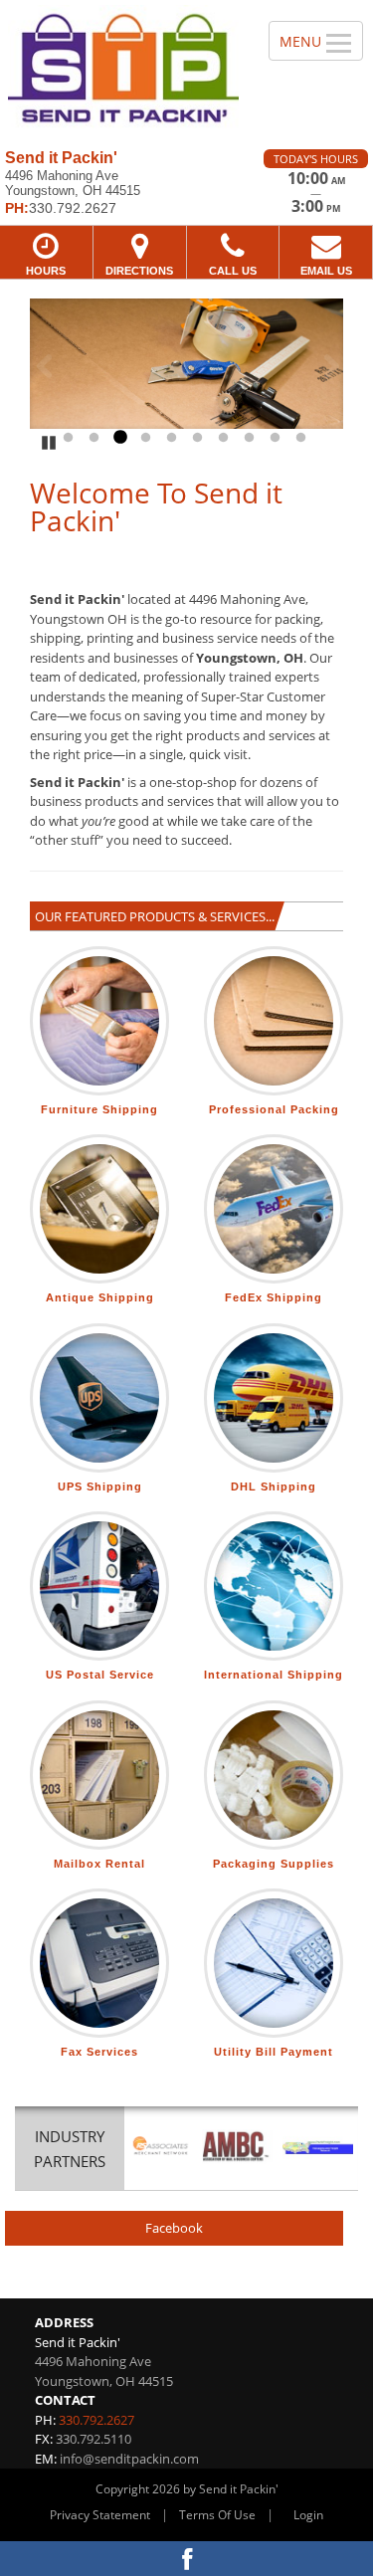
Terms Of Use (217, 2515)
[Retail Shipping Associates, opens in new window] (161, 2147)
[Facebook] (186, 2559)
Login (308, 2515)
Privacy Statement (100, 2515)
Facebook (174, 2228)
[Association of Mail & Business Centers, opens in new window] (237, 2147)
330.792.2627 (96, 2420)
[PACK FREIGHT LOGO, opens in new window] (318, 2147)
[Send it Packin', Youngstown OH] (123, 67)
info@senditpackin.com (129, 2459)
